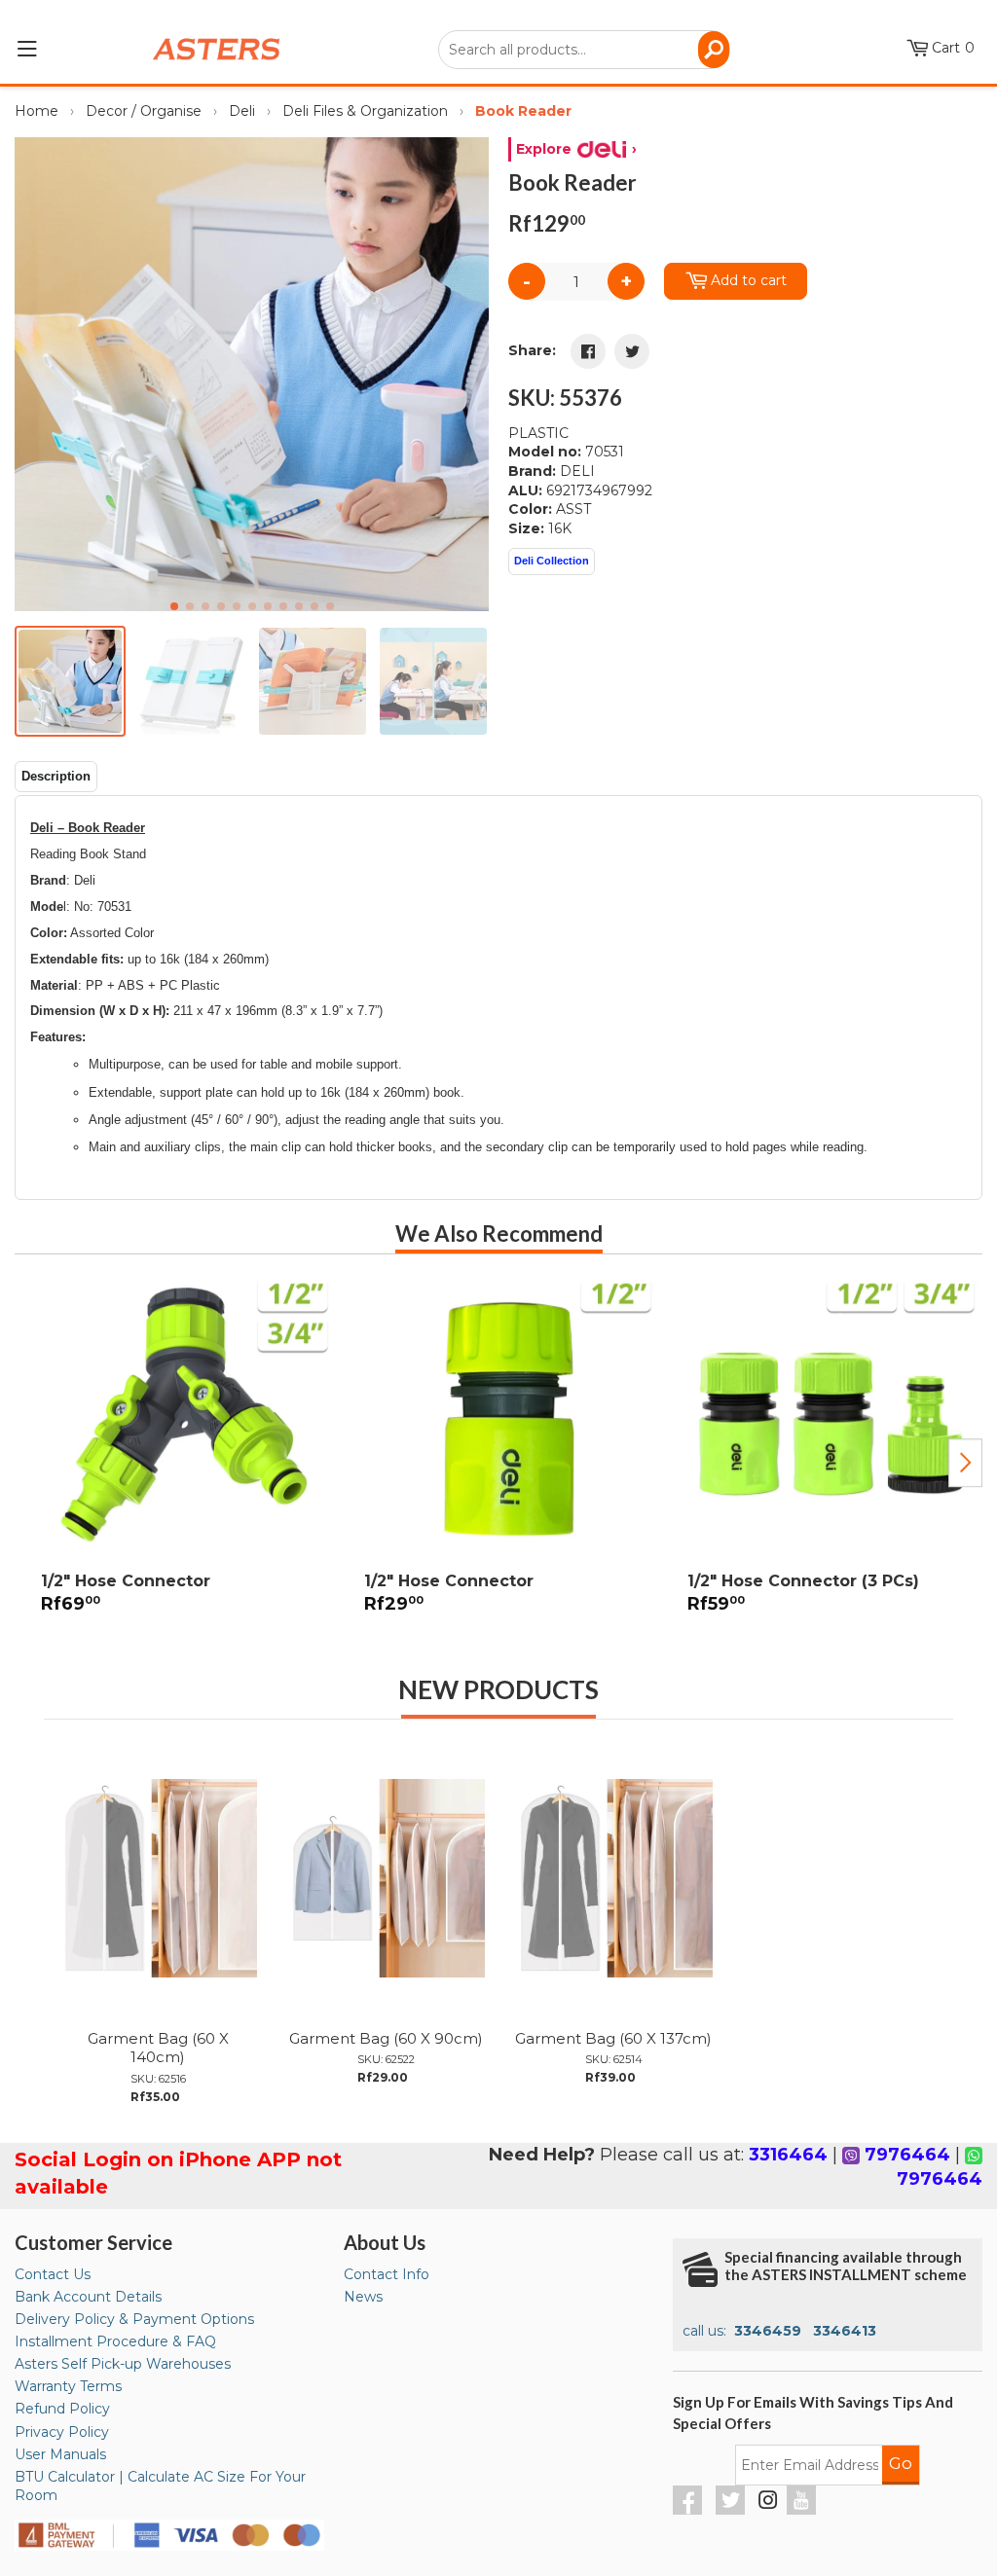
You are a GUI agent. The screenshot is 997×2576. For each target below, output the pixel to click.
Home (37, 111)
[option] (176, 1455)
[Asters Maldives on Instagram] (768, 2503)
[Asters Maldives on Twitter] (733, 2510)
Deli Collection (552, 561)
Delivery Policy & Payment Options (134, 2319)
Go (901, 2463)
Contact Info (387, 2274)
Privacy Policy (62, 2432)
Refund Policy (62, 2409)
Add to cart (749, 280)
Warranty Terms (68, 2386)
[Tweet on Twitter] (632, 351)
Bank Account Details (88, 2297)
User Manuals (60, 2454)
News (363, 2297)
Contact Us (53, 2274)
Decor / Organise (144, 111)
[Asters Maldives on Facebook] (690, 2510)
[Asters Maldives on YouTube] (804, 2510)
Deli (242, 111)
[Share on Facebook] (588, 351)
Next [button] (965, 1463)
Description (56, 776)
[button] (466, 374)
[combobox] (584, 50)
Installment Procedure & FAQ (115, 2341)
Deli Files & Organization (365, 111)
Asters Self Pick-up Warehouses (123, 2364)
